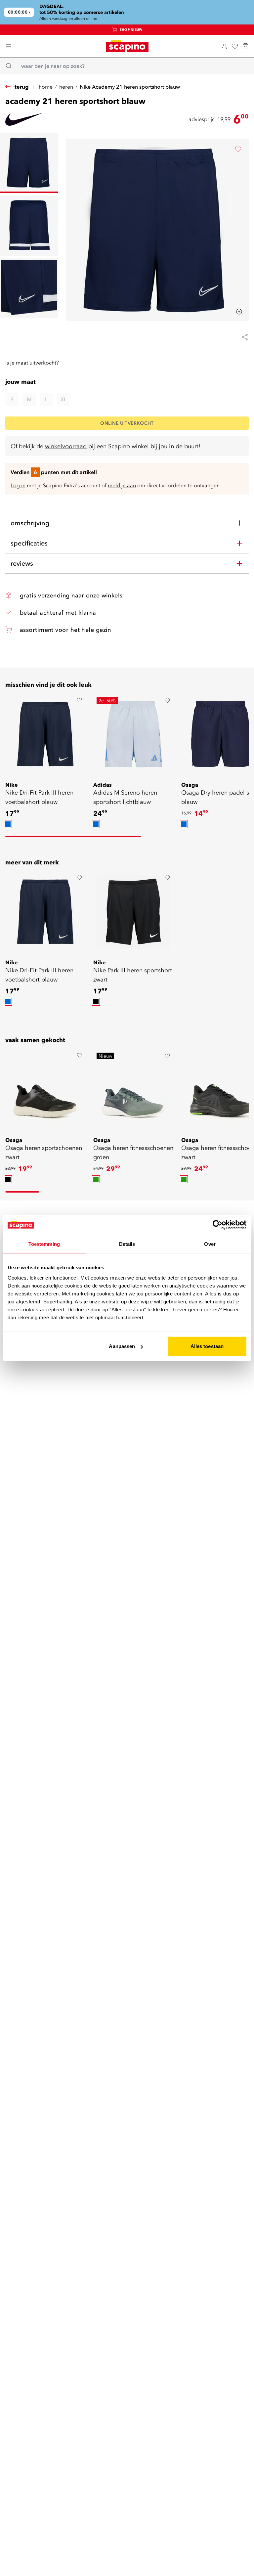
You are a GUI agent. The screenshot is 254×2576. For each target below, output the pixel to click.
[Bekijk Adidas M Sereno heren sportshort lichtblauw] (133, 734)
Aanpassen (122, 1346)
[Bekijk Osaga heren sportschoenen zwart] (45, 1089)
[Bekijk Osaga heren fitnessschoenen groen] (133, 1089)
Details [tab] (127, 1244)
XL (63, 399)
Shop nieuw (131, 30)
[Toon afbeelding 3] (29, 288)
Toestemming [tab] (44, 1244)
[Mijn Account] (224, 46)
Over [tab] (210, 1244)
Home (46, 87)
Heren (66, 87)
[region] (127, 12)
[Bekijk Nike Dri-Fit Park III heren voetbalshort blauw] (45, 734)
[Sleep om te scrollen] (73, 837)
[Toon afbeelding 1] (29, 163)
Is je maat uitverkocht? (32, 363)
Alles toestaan (207, 1346)
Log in (18, 485)
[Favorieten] (235, 46)
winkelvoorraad (66, 446)
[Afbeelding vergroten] (239, 312)
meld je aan (122, 485)
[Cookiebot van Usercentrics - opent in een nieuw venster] (217, 1225)
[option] (8, 824)
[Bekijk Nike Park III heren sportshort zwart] (133, 912)
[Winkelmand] (245, 46)
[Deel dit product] (242, 337)
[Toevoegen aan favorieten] (238, 149)
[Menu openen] (9, 46)
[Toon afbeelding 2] (29, 226)
